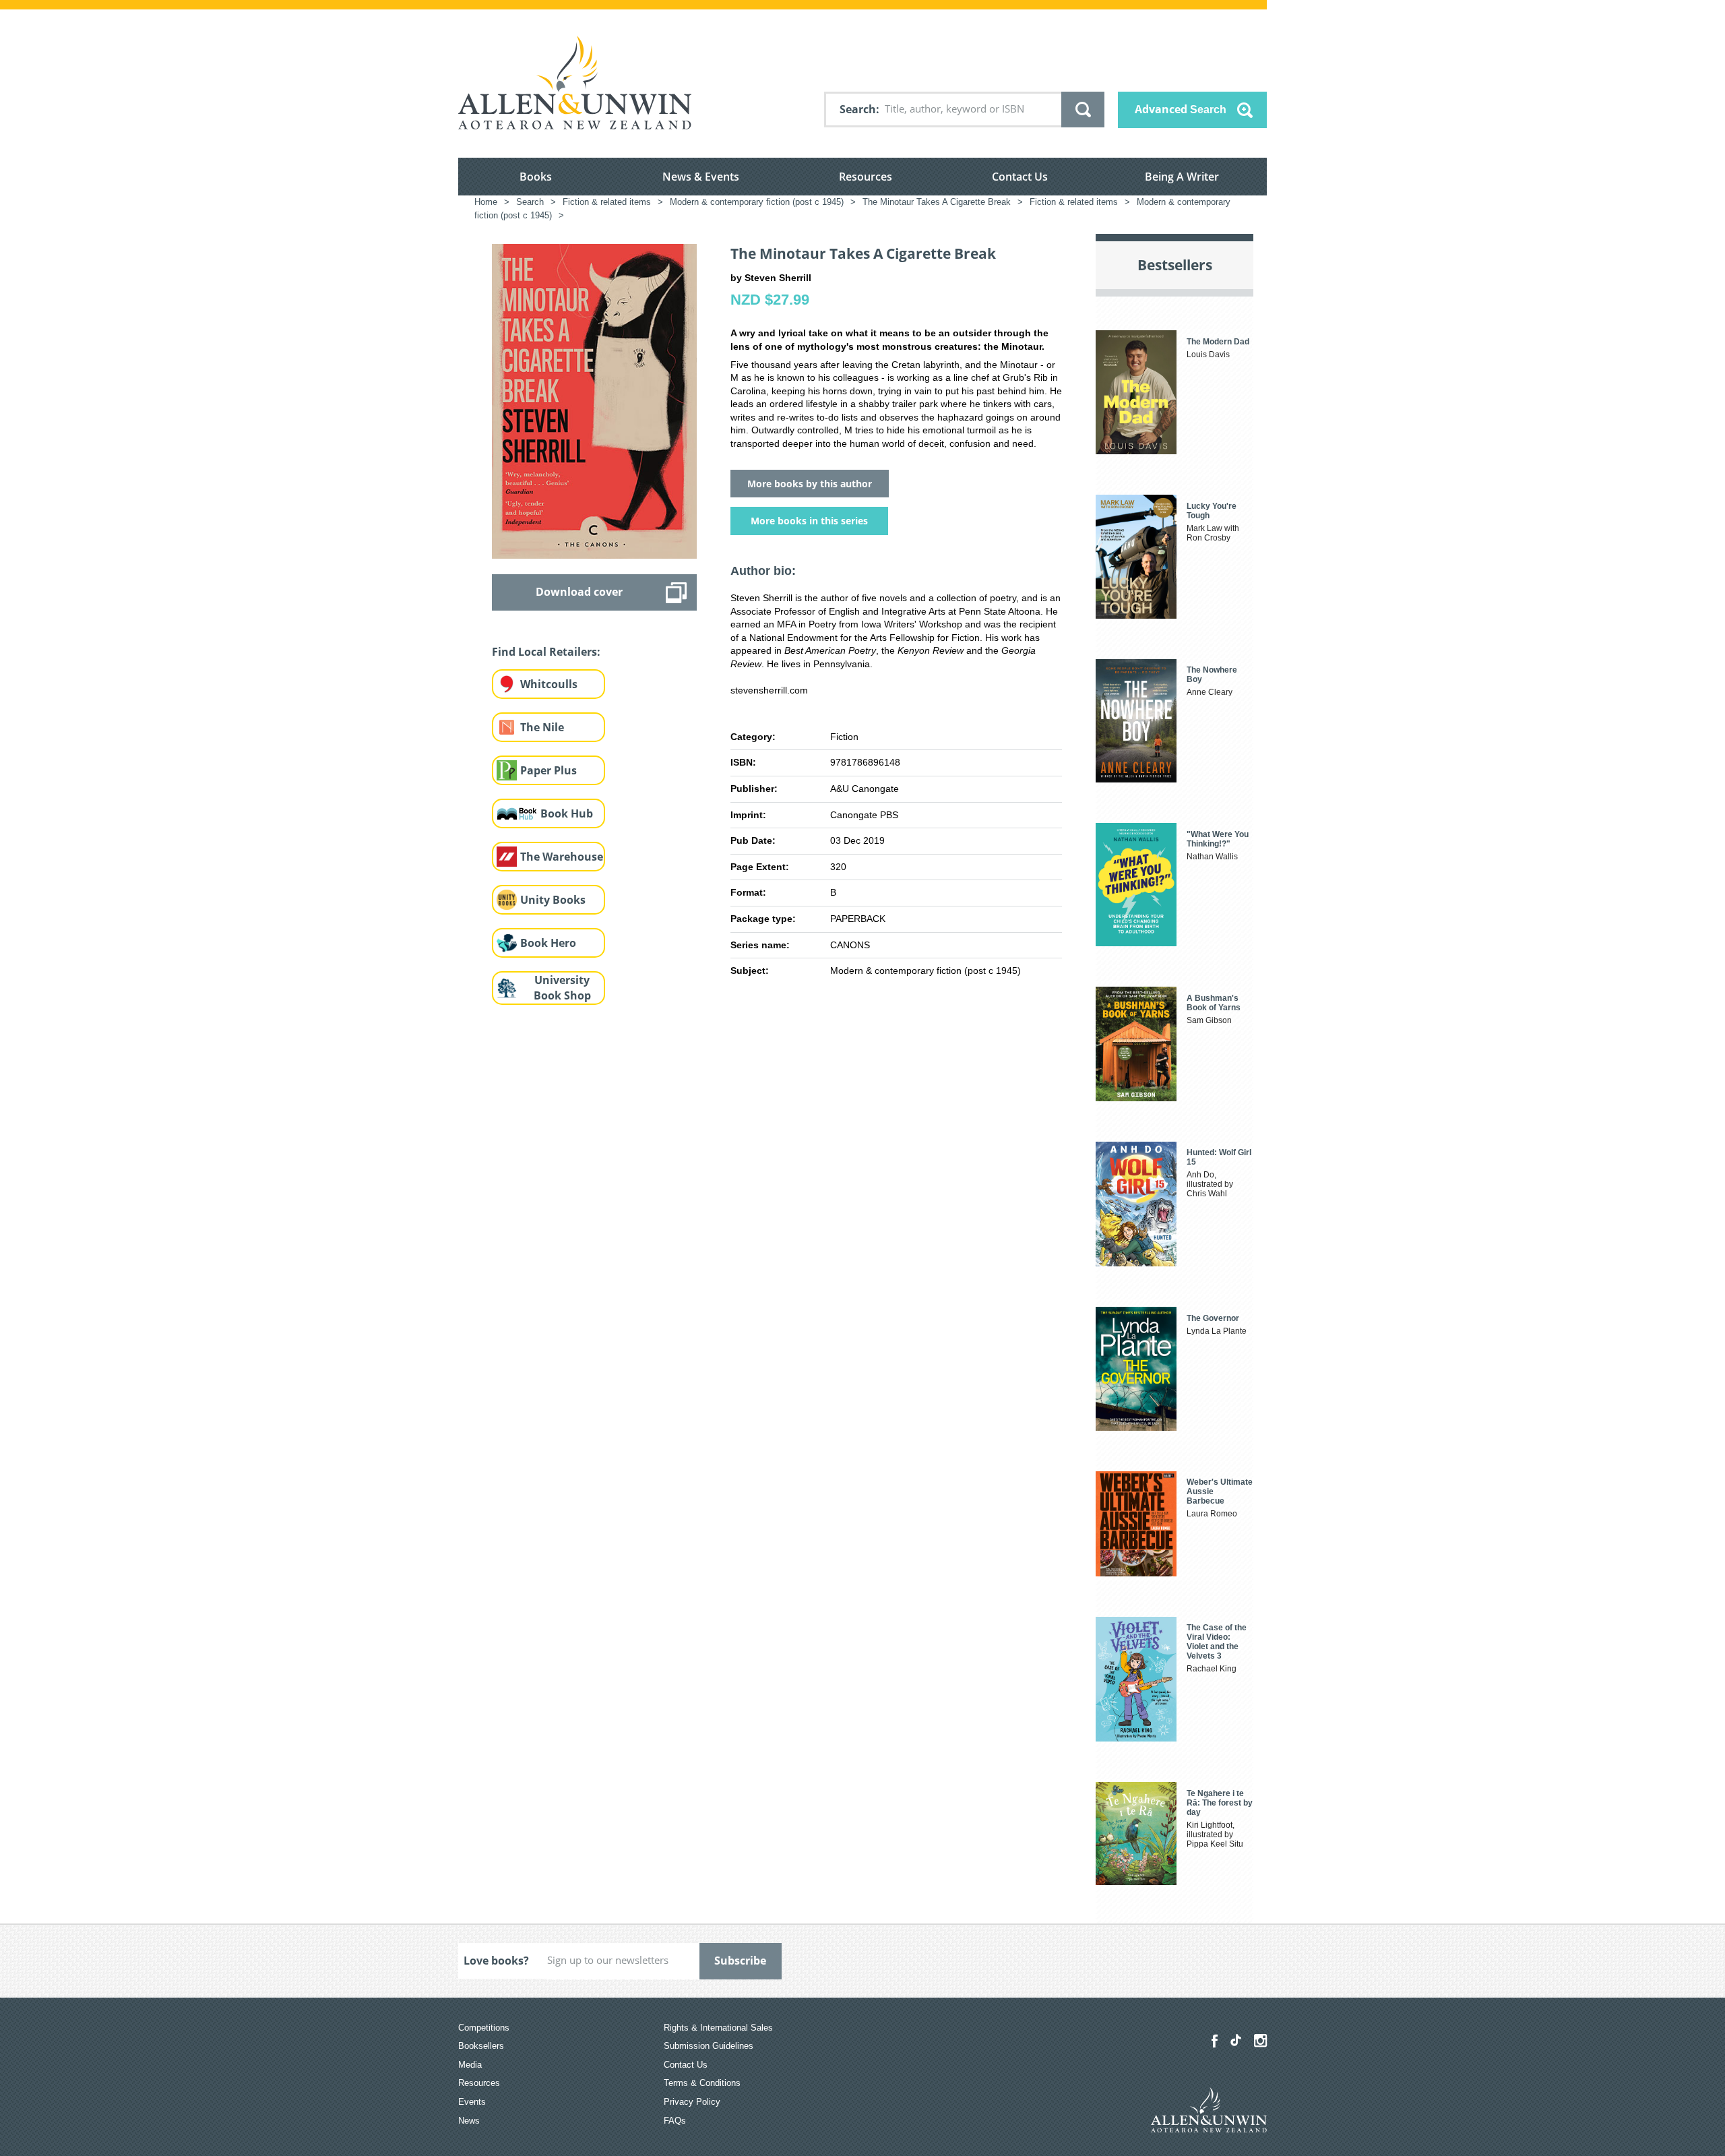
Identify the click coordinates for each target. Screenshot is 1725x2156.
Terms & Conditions (702, 2083)
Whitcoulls (549, 684)
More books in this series (809, 521)
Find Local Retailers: (546, 652)
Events (472, 2102)
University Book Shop (562, 988)
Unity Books (553, 900)
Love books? (496, 1961)
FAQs (675, 2121)
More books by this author (810, 484)
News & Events (701, 177)
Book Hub (567, 813)
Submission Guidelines (709, 2046)
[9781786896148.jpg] (594, 400)
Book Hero (548, 943)
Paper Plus (548, 770)
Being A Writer (1182, 177)
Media (470, 2065)
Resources (866, 177)
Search (858, 109)
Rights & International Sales (718, 2028)
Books (536, 177)
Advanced (1181, 109)
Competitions (484, 2028)
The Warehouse (562, 857)
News (469, 2121)
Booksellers (481, 2046)
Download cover (579, 592)
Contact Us (1020, 177)
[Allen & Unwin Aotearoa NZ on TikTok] (1236, 2040)
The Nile (542, 727)
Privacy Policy (692, 2102)
